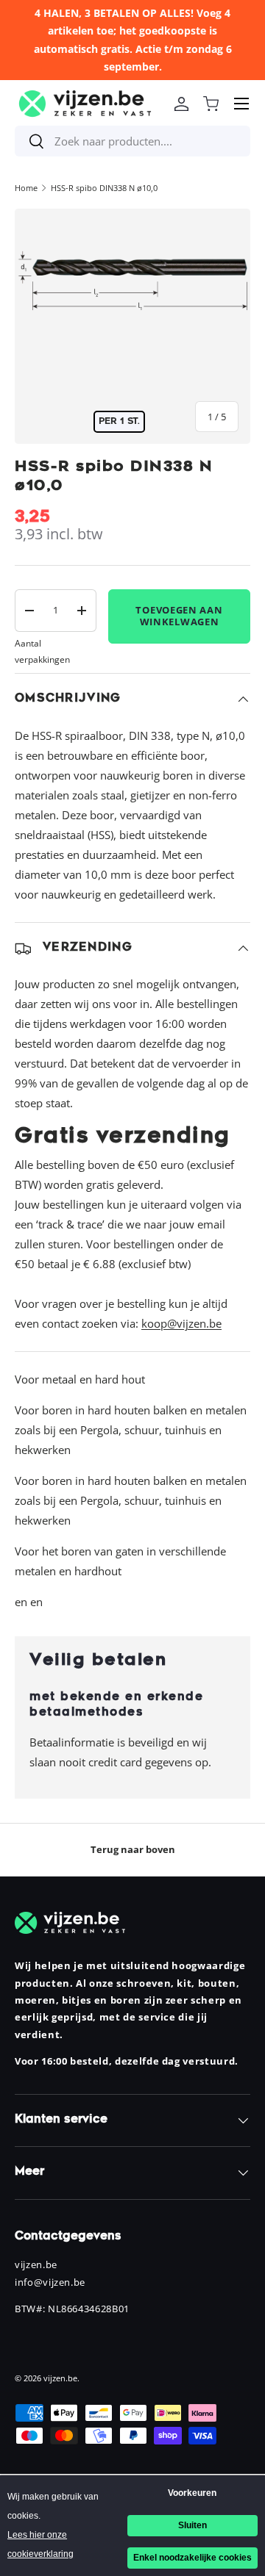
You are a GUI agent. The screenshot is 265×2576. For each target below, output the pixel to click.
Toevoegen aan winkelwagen (179, 616)
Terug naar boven (133, 1849)
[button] (211, 104)
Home (26, 188)
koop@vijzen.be (181, 1323)
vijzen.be (60, 2378)
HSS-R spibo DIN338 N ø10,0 (104, 188)
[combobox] (132, 141)
